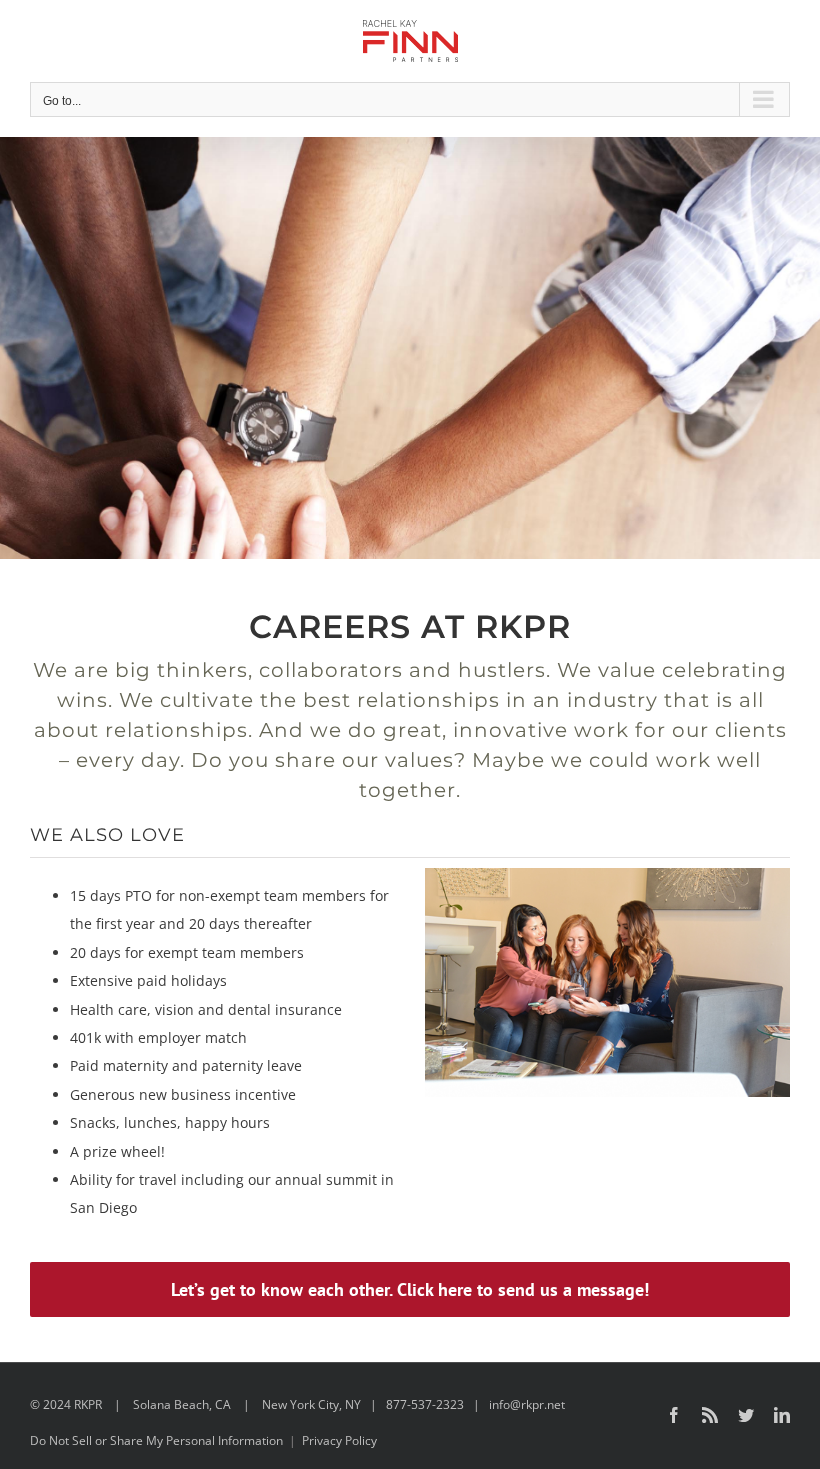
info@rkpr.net (527, 1404)
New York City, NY (311, 1404)
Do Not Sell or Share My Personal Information (156, 1440)
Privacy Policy (339, 1440)
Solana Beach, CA (182, 1404)
